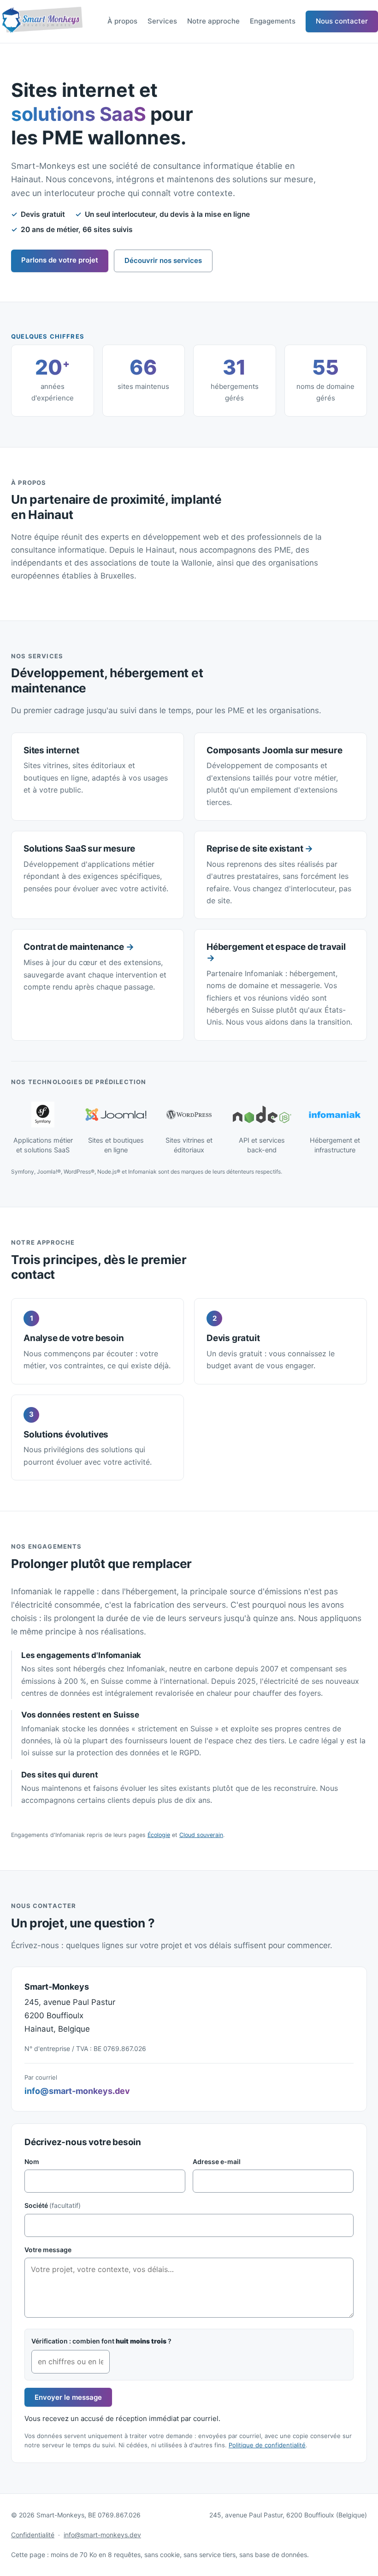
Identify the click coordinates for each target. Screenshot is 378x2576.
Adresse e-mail (217, 2162)
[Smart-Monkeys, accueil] (41, 21)
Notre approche (213, 21)
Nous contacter (342, 21)
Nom (32, 2162)
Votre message (48, 2250)
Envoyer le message (68, 2397)
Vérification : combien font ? (101, 2341)
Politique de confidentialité (267, 2445)
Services (162, 21)
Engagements (273, 21)
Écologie (159, 1835)
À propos (122, 21)
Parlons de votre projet (60, 260)
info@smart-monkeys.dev (77, 2091)
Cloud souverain (201, 1835)
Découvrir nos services (163, 260)
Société (53, 2205)
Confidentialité (33, 2535)
